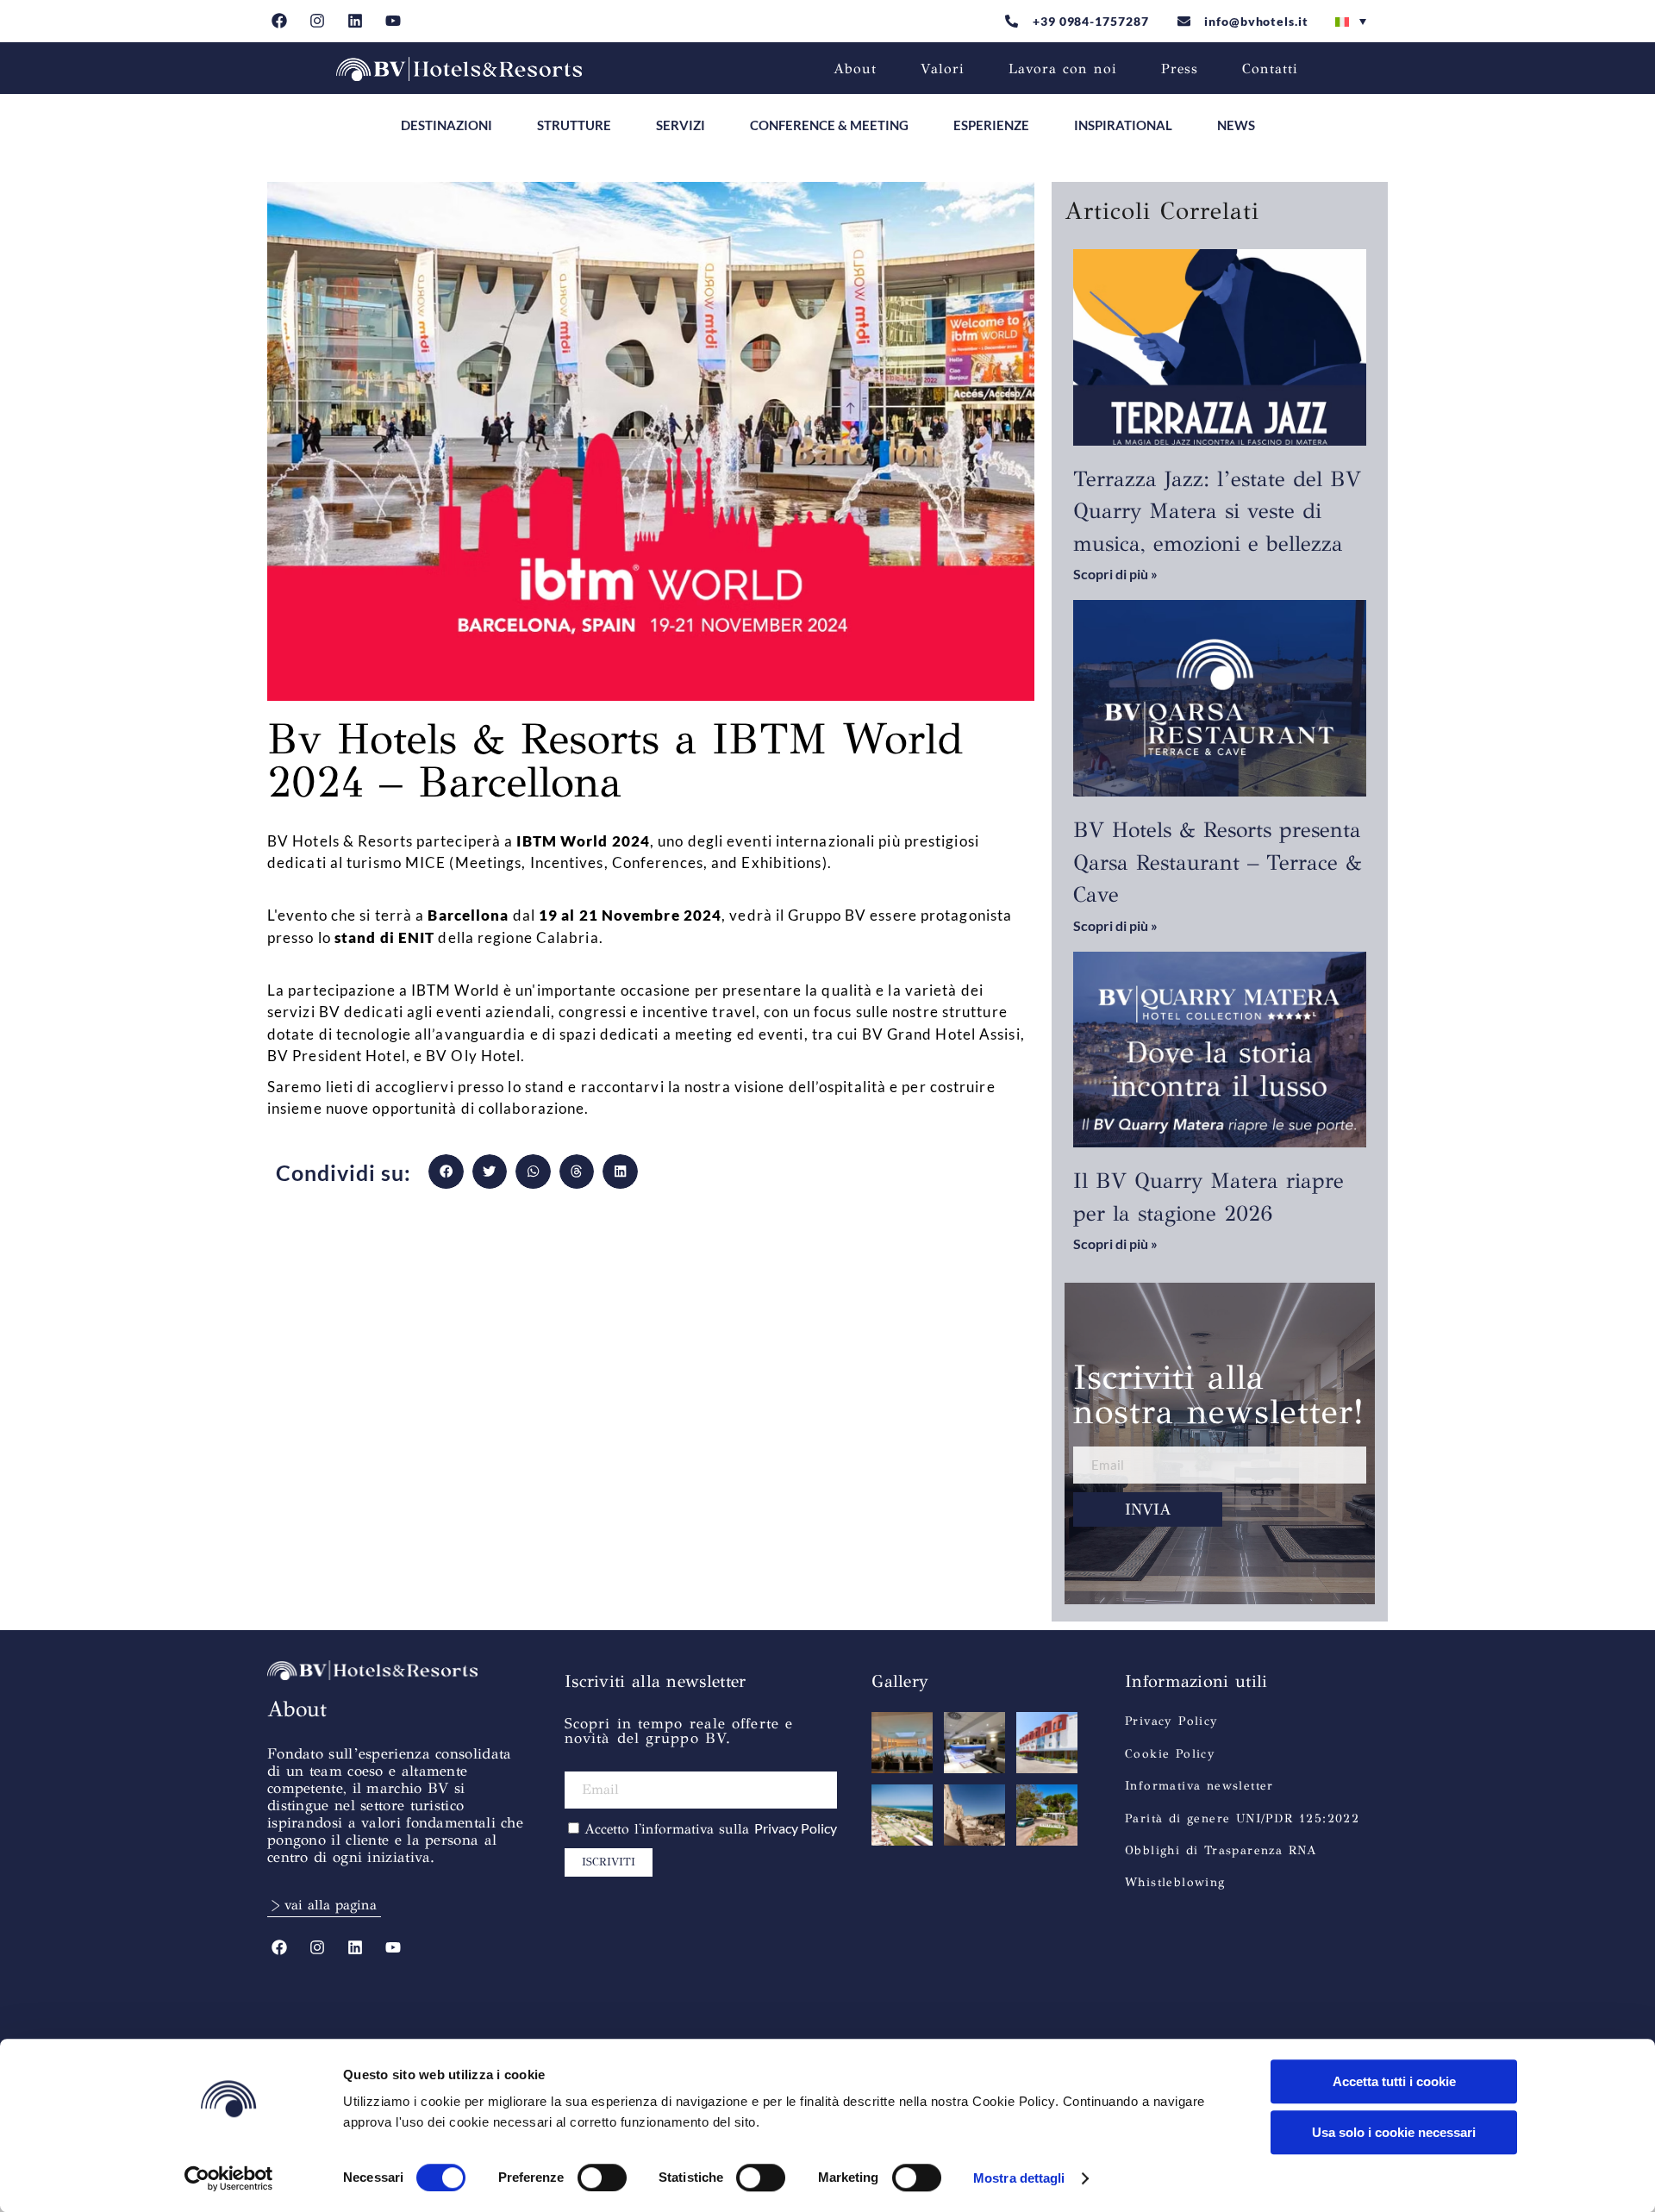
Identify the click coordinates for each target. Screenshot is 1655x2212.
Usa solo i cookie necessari (1394, 2132)
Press (1180, 69)
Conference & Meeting (829, 125)
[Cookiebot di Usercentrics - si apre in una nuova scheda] (229, 2178)
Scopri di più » (1115, 574)
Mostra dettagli (1019, 2178)
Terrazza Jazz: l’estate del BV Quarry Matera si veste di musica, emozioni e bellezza (1217, 511)
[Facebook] (280, 21)
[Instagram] (318, 21)
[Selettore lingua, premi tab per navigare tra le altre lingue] (1351, 22)
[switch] (602, 2178)
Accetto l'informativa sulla (711, 1829)
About (855, 69)
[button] (446, 1172)
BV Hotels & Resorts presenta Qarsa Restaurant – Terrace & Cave (1218, 862)
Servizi (681, 125)
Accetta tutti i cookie (1394, 2081)
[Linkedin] (356, 21)
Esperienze (991, 125)
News (1236, 125)
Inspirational (1123, 125)
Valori (943, 69)
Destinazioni (447, 125)
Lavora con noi (1063, 69)
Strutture (574, 125)
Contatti (1270, 69)
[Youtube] (393, 21)
